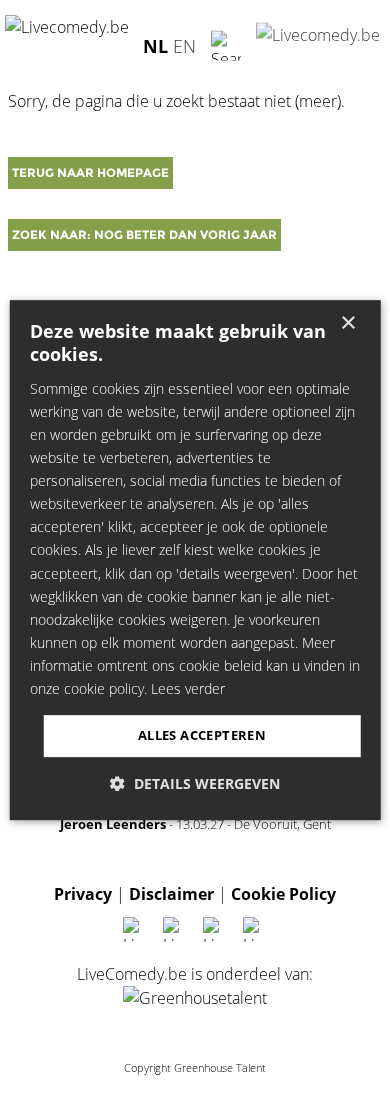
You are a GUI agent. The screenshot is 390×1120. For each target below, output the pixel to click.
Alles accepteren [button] (202, 735)
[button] (195, 783)
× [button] (347, 323)
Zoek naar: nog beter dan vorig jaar (144, 234)
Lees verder (188, 688)
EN (184, 45)
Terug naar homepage (90, 172)
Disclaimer (171, 894)
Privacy (83, 894)
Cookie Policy (283, 894)
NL (155, 45)
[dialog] (195, 560)
